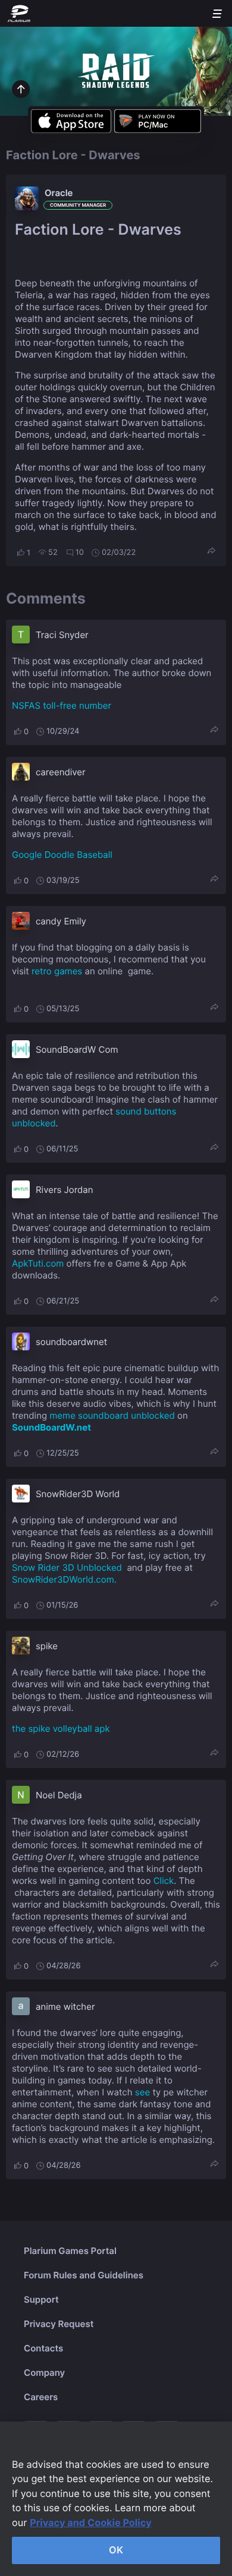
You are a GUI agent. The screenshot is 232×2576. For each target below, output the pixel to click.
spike (47, 1646)
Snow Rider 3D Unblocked (67, 1568)
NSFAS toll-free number (62, 705)
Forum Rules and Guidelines (84, 2275)
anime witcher (65, 2007)
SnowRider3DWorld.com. (64, 1579)
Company (44, 2373)
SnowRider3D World (78, 1494)
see (142, 2092)
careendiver (61, 772)
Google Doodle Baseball (62, 855)
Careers (41, 2397)
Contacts (43, 2348)
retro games (57, 971)
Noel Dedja (59, 1795)
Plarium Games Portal (70, 2251)
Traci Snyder (62, 635)
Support (41, 2299)
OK (116, 2550)
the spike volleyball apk (61, 1729)
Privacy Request (59, 2324)
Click (164, 1881)
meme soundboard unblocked (112, 1415)
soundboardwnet (71, 1342)
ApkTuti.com (38, 1263)
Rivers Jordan (65, 1190)
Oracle (59, 193)
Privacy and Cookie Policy (91, 2523)
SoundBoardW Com (77, 1049)
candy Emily (61, 921)
